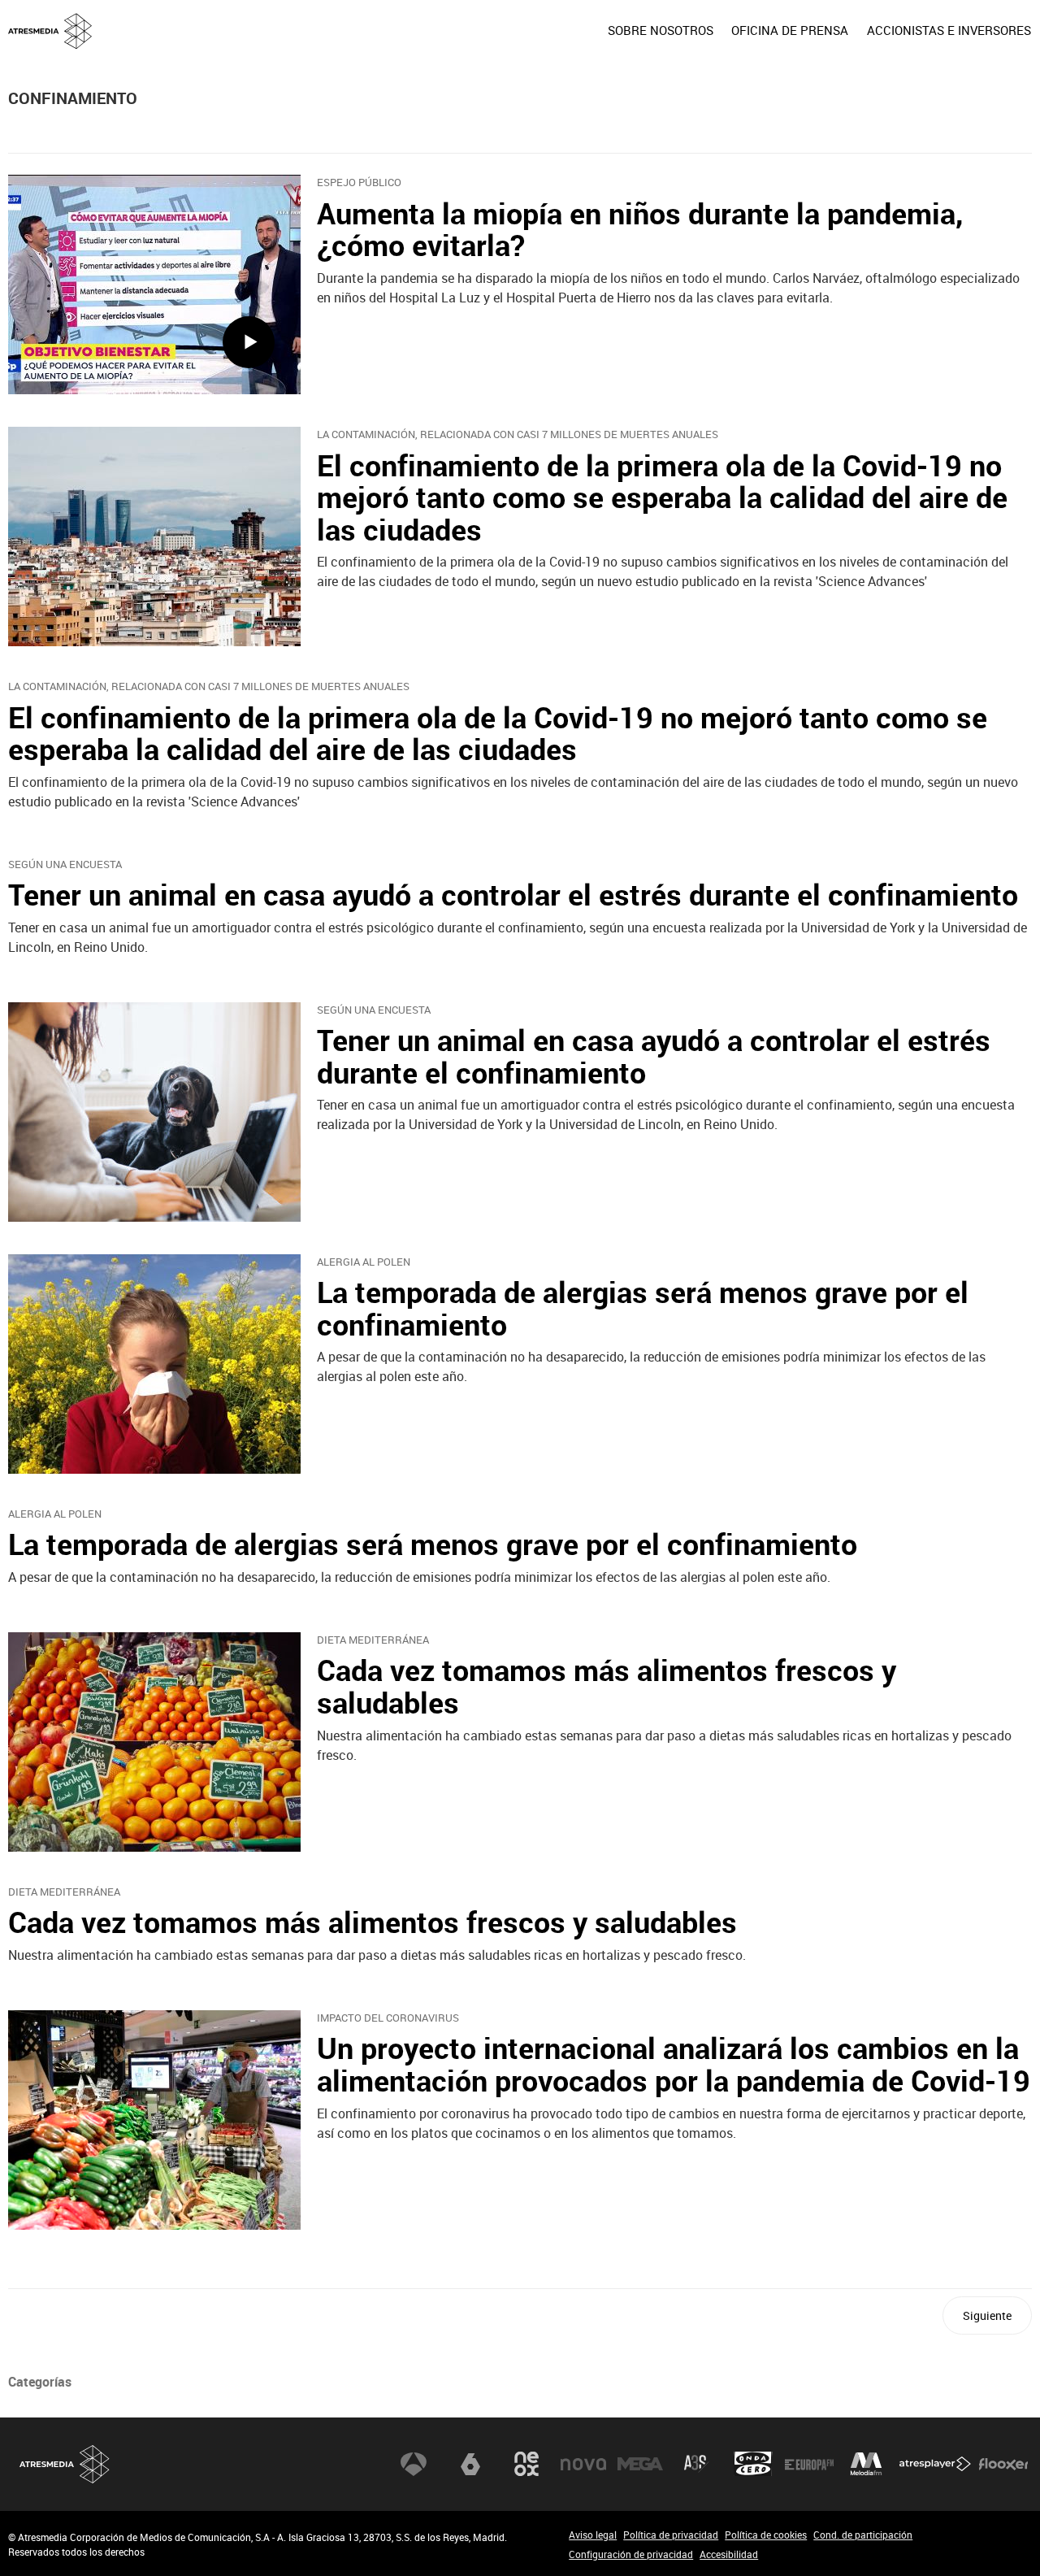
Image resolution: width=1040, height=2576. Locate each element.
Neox (526, 2464)
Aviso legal (593, 2535)
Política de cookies (766, 2535)
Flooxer (1003, 2464)
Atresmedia (65, 2464)
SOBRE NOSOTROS (661, 30)
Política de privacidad (671, 2535)
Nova (583, 2464)
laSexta (470, 2464)
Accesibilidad (729, 2554)
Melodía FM (866, 2464)
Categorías (40, 2382)
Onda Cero (753, 2464)
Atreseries (696, 2464)
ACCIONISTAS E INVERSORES (949, 30)
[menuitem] (661, 30)
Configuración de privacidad (631, 2554)
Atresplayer (935, 2464)
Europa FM (809, 2464)
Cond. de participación (863, 2535)
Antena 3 (414, 2464)
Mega (640, 2464)
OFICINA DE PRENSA (790, 30)
